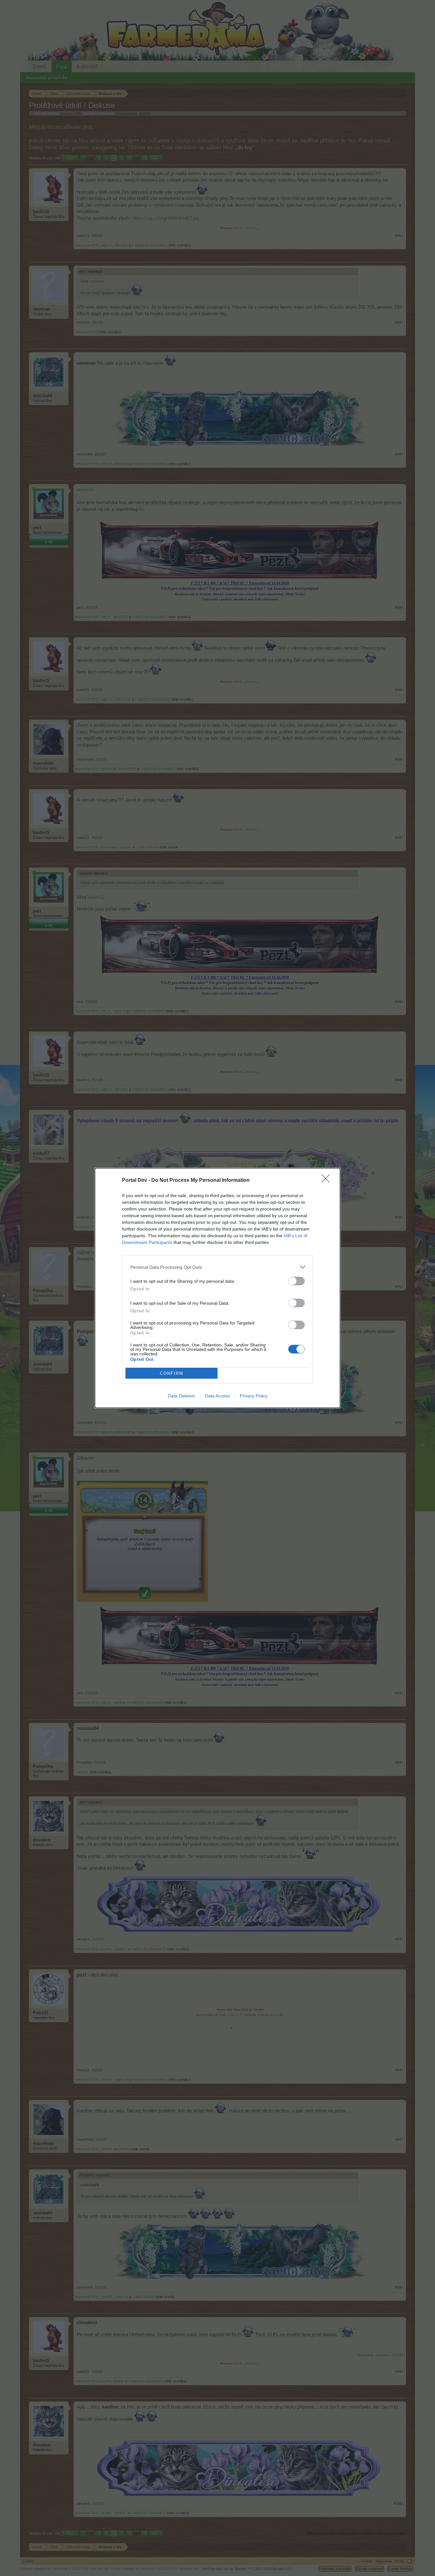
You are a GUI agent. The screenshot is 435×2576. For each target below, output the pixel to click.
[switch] (296, 1281)
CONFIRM (172, 1373)
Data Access (217, 1396)
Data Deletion (182, 1396)
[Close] (328, 1181)
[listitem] (217, 1267)
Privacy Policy (254, 1396)
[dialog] (217, 1288)
